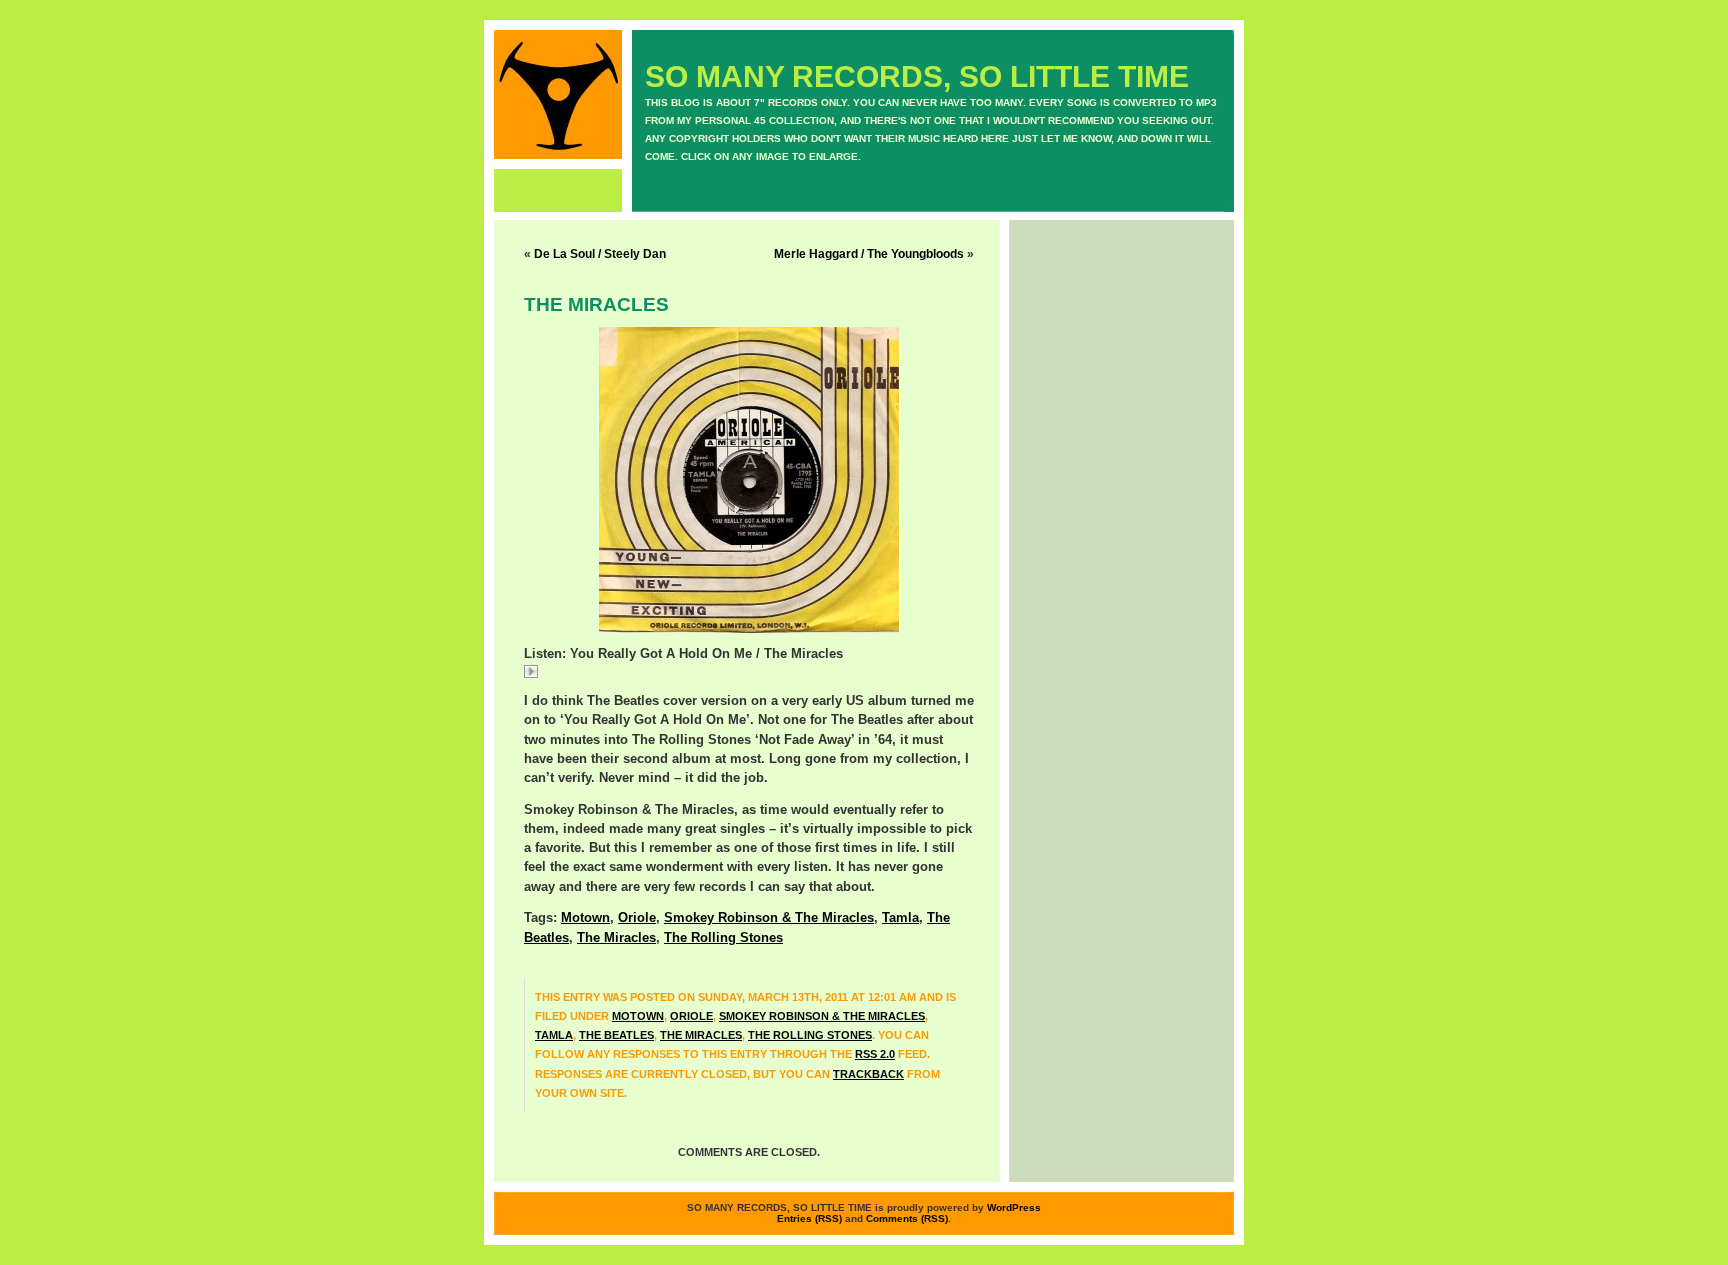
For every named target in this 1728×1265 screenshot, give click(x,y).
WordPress (1014, 1207)
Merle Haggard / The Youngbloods (869, 254)
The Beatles (616, 1035)
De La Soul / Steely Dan (600, 254)
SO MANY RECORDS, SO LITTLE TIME (917, 76)
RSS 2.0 (875, 1054)
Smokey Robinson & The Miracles (769, 918)
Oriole (637, 918)
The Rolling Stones (723, 938)
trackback (868, 1074)
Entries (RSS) (809, 1218)
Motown (585, 918)
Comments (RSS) (907, 1218)
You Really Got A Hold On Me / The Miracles (665, 674)
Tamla (900, 918)
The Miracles (616, 938)
